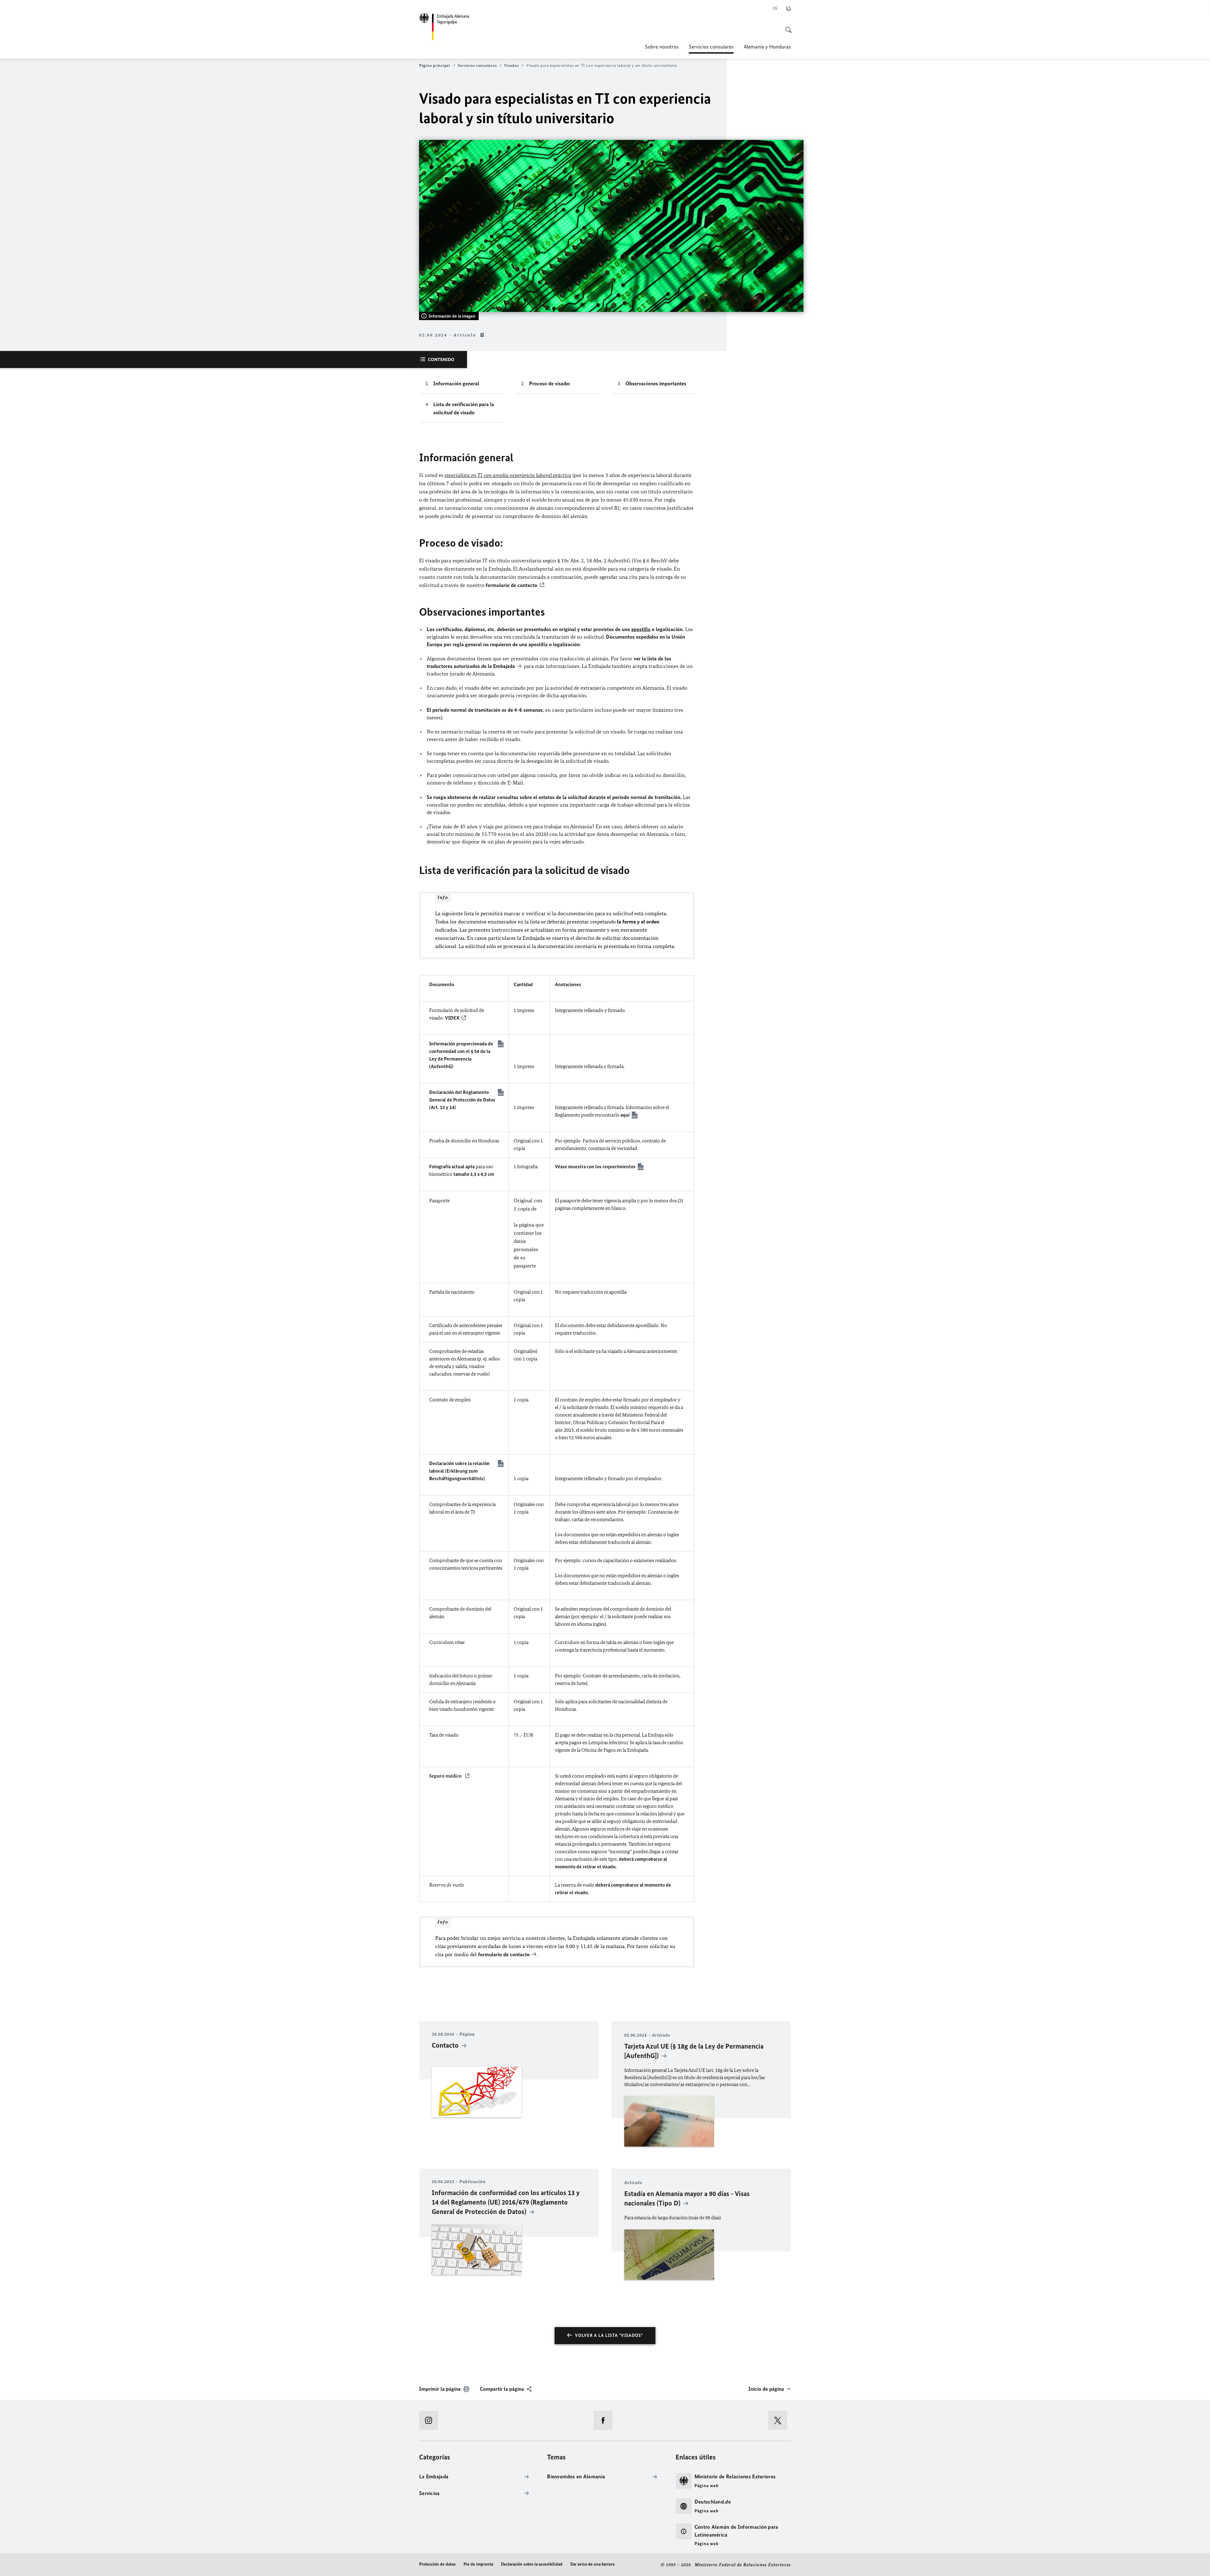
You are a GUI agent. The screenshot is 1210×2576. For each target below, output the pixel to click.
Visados (511, 65)
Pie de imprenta (478, 2564)
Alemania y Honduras (767, 47)
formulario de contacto (511, 585)
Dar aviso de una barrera (592, 2564)
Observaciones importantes (656, 383)
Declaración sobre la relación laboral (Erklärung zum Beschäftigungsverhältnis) (459, 1471)
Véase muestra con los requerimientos (595, 1167)
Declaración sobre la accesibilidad (532, 2564)
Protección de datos (437, 2564)
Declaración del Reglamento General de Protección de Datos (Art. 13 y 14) (462, 1100)
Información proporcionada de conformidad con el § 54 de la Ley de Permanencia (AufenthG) (461, 1055)
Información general (456, 383)
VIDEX (452, 1018)
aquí (625, 1115)
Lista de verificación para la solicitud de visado (464, 408)
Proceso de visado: (550, 383)
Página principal (435, 65)
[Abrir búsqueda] (786, 26)
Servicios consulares (711, 49)
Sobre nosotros (662, 47)
